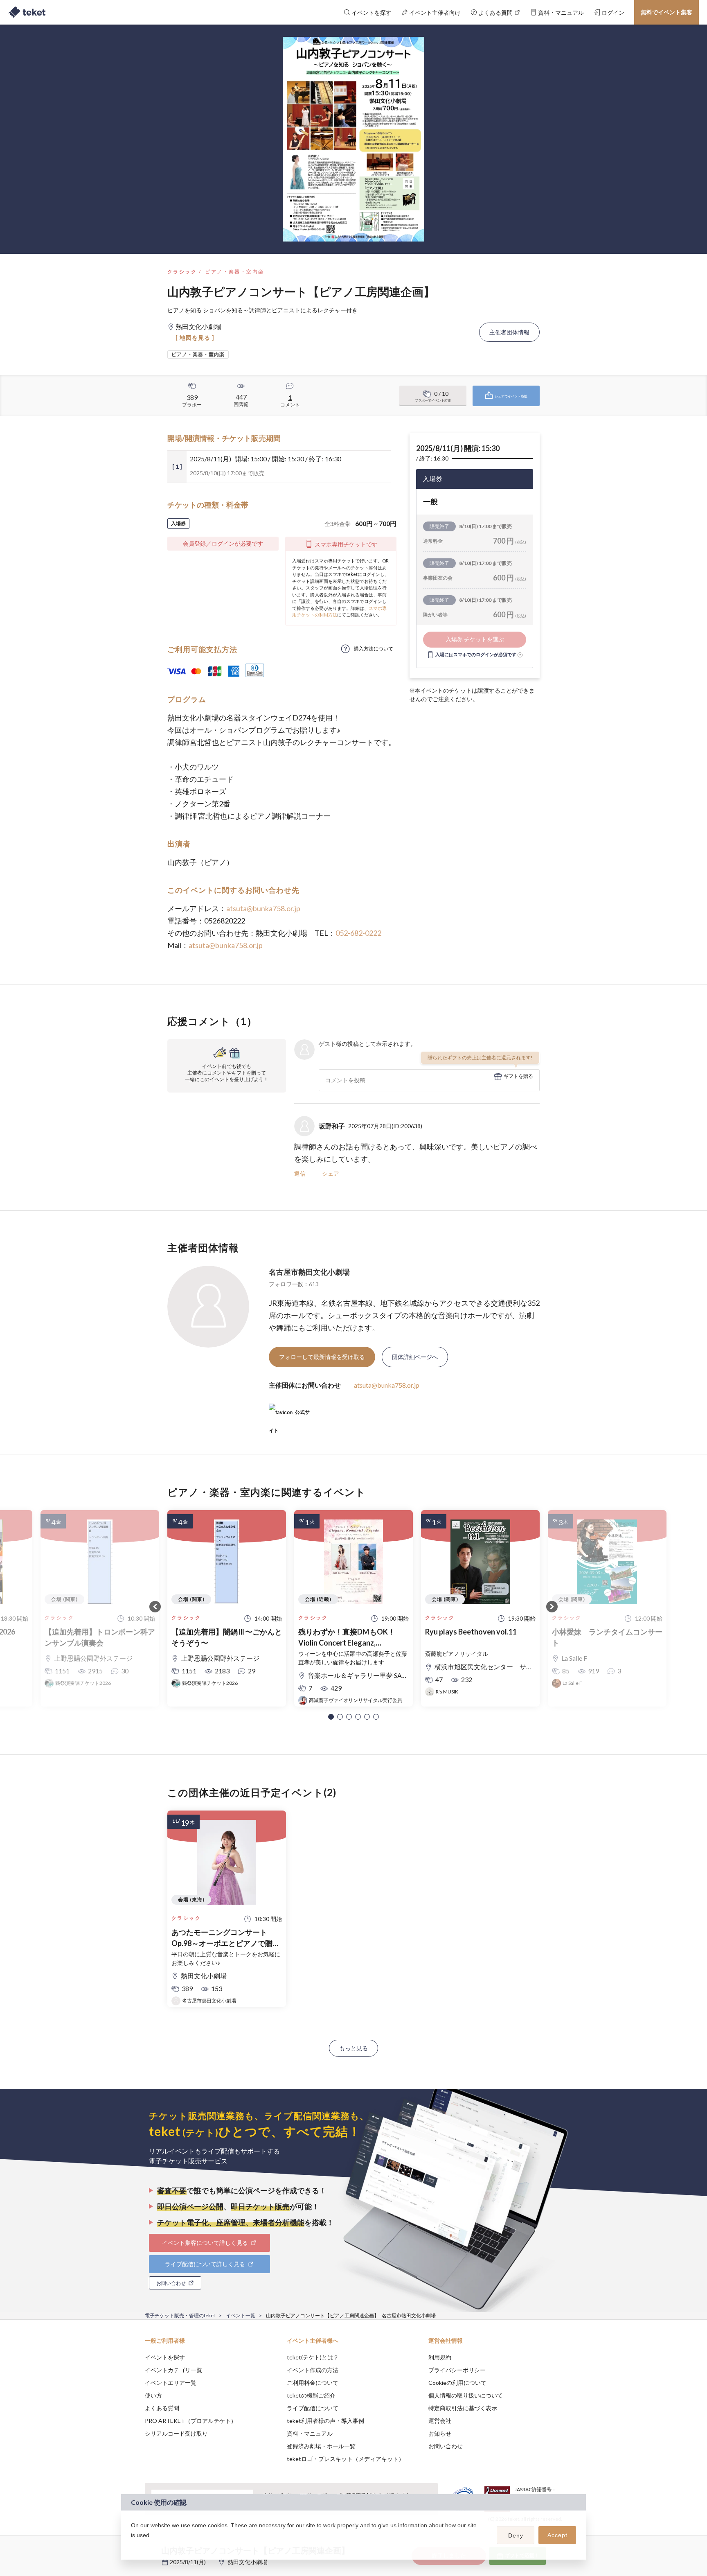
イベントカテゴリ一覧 (173, 2370)
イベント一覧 (241, 2315)
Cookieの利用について (457, 2383)
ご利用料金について (313, 2383)
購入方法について (374, 649)
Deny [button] (516, 2535)
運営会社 (440, 2421)
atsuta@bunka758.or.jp (263, 908)
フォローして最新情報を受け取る (322, 1357)
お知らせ (440, 2433)
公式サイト (289, 1415)
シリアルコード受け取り (176, 2433)
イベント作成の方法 (313, 2370)
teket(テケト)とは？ (313, 2357)
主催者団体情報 (509, 332)
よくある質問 (162, 2408)
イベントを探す (165, 2357)
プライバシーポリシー (457, 2370)
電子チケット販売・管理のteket (180, 2315)
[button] (331, 1717)
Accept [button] (557, 2535)
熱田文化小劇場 (248, 2562)
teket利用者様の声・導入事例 (325, 2421)
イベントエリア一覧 (171, 2383)
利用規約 (440, 2357)
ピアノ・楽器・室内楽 (234, 272)
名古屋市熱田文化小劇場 (309, 1272)
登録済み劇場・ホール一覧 (321, 2446)
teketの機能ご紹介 (311, 2395)
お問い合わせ (446, 2446)
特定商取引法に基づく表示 (463, 2408)
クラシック (182, 272)
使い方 (153, 2395)
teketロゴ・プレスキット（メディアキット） (346, 2459)
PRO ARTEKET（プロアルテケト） (191, 2421)
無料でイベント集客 (666, 12)
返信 (300, 1173)
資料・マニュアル (310, 2433)
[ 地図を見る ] (195, 338)
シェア (331, 1173)
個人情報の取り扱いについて (466, 2395)
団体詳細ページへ (415, 1357)
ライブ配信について (313, 2408)
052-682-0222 (358, 933)
